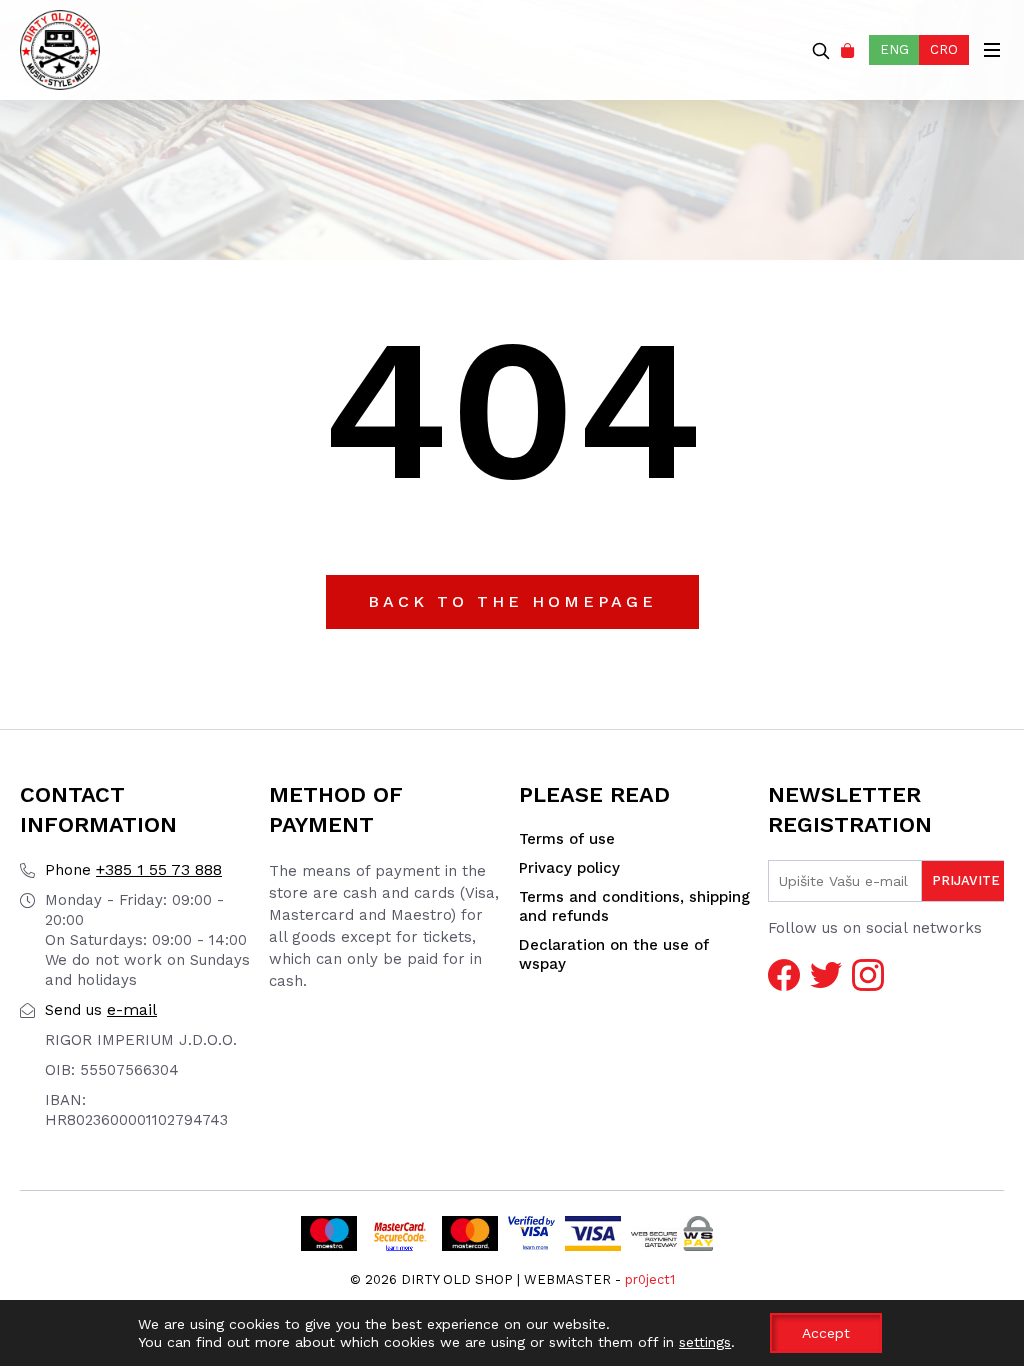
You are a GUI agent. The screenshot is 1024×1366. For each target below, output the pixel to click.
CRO (944, 49)
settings (705, 1342)
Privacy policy (569, 868)
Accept (826, 1333)
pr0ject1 (650, 1279)
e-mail (101, 1009)
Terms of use (567, 839)
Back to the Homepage (512, 601)
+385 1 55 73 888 (133, 869)
